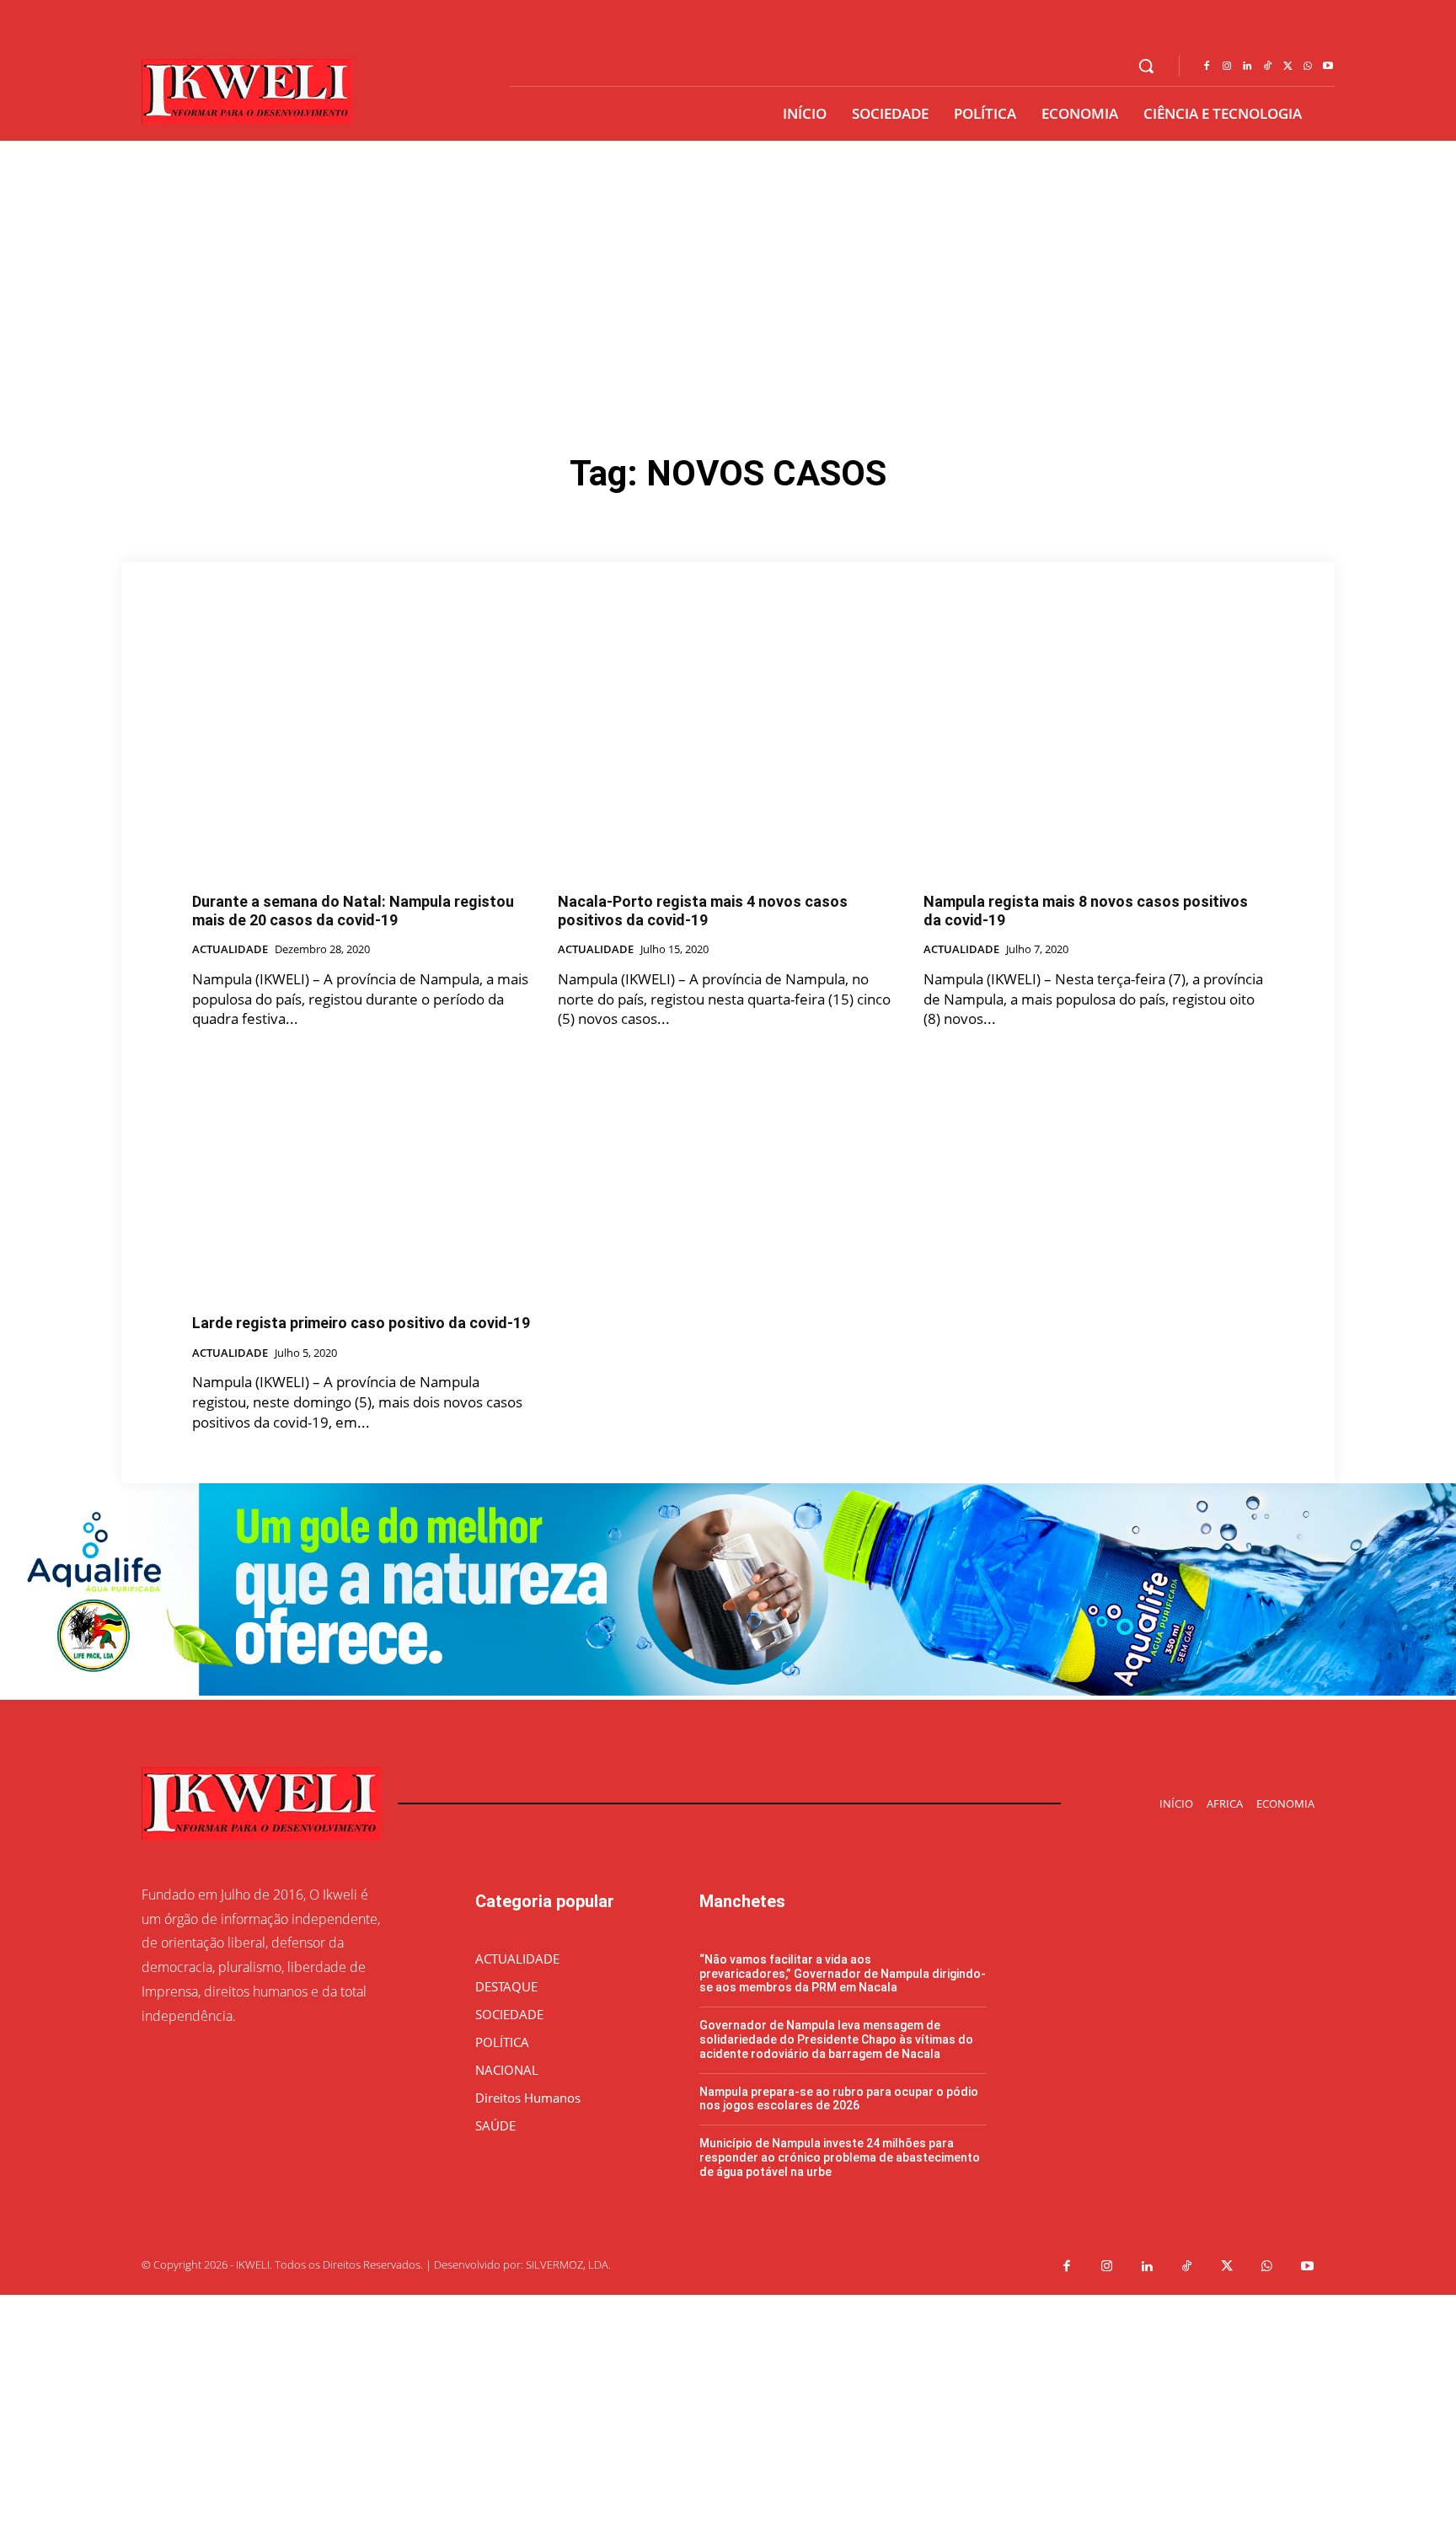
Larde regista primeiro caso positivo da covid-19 (361, 1323)
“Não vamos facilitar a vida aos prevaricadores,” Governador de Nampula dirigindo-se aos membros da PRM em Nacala (843, 1974)
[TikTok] (1267, 67)
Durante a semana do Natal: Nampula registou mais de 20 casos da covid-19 (353, 911)
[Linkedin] (1247, 67)
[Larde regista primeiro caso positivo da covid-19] (362, 1174)
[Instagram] (1227, 67)
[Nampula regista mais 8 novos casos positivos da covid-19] (1094, 752)
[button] (1146, 66)
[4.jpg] (728, 1691)
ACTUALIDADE (230, 950)
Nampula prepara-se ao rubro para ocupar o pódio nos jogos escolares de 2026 (839, 2099)
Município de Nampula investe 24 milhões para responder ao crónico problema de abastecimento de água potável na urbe (840, 2157)
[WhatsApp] (1308, 67)
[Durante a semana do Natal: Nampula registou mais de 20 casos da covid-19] (362, 752)
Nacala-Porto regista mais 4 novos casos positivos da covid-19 (703, 911)
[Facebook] (1207, 67)
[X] (1287, 67)
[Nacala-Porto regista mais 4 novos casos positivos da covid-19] (728, 752)
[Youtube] (1328, 67)
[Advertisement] (728, 267)
